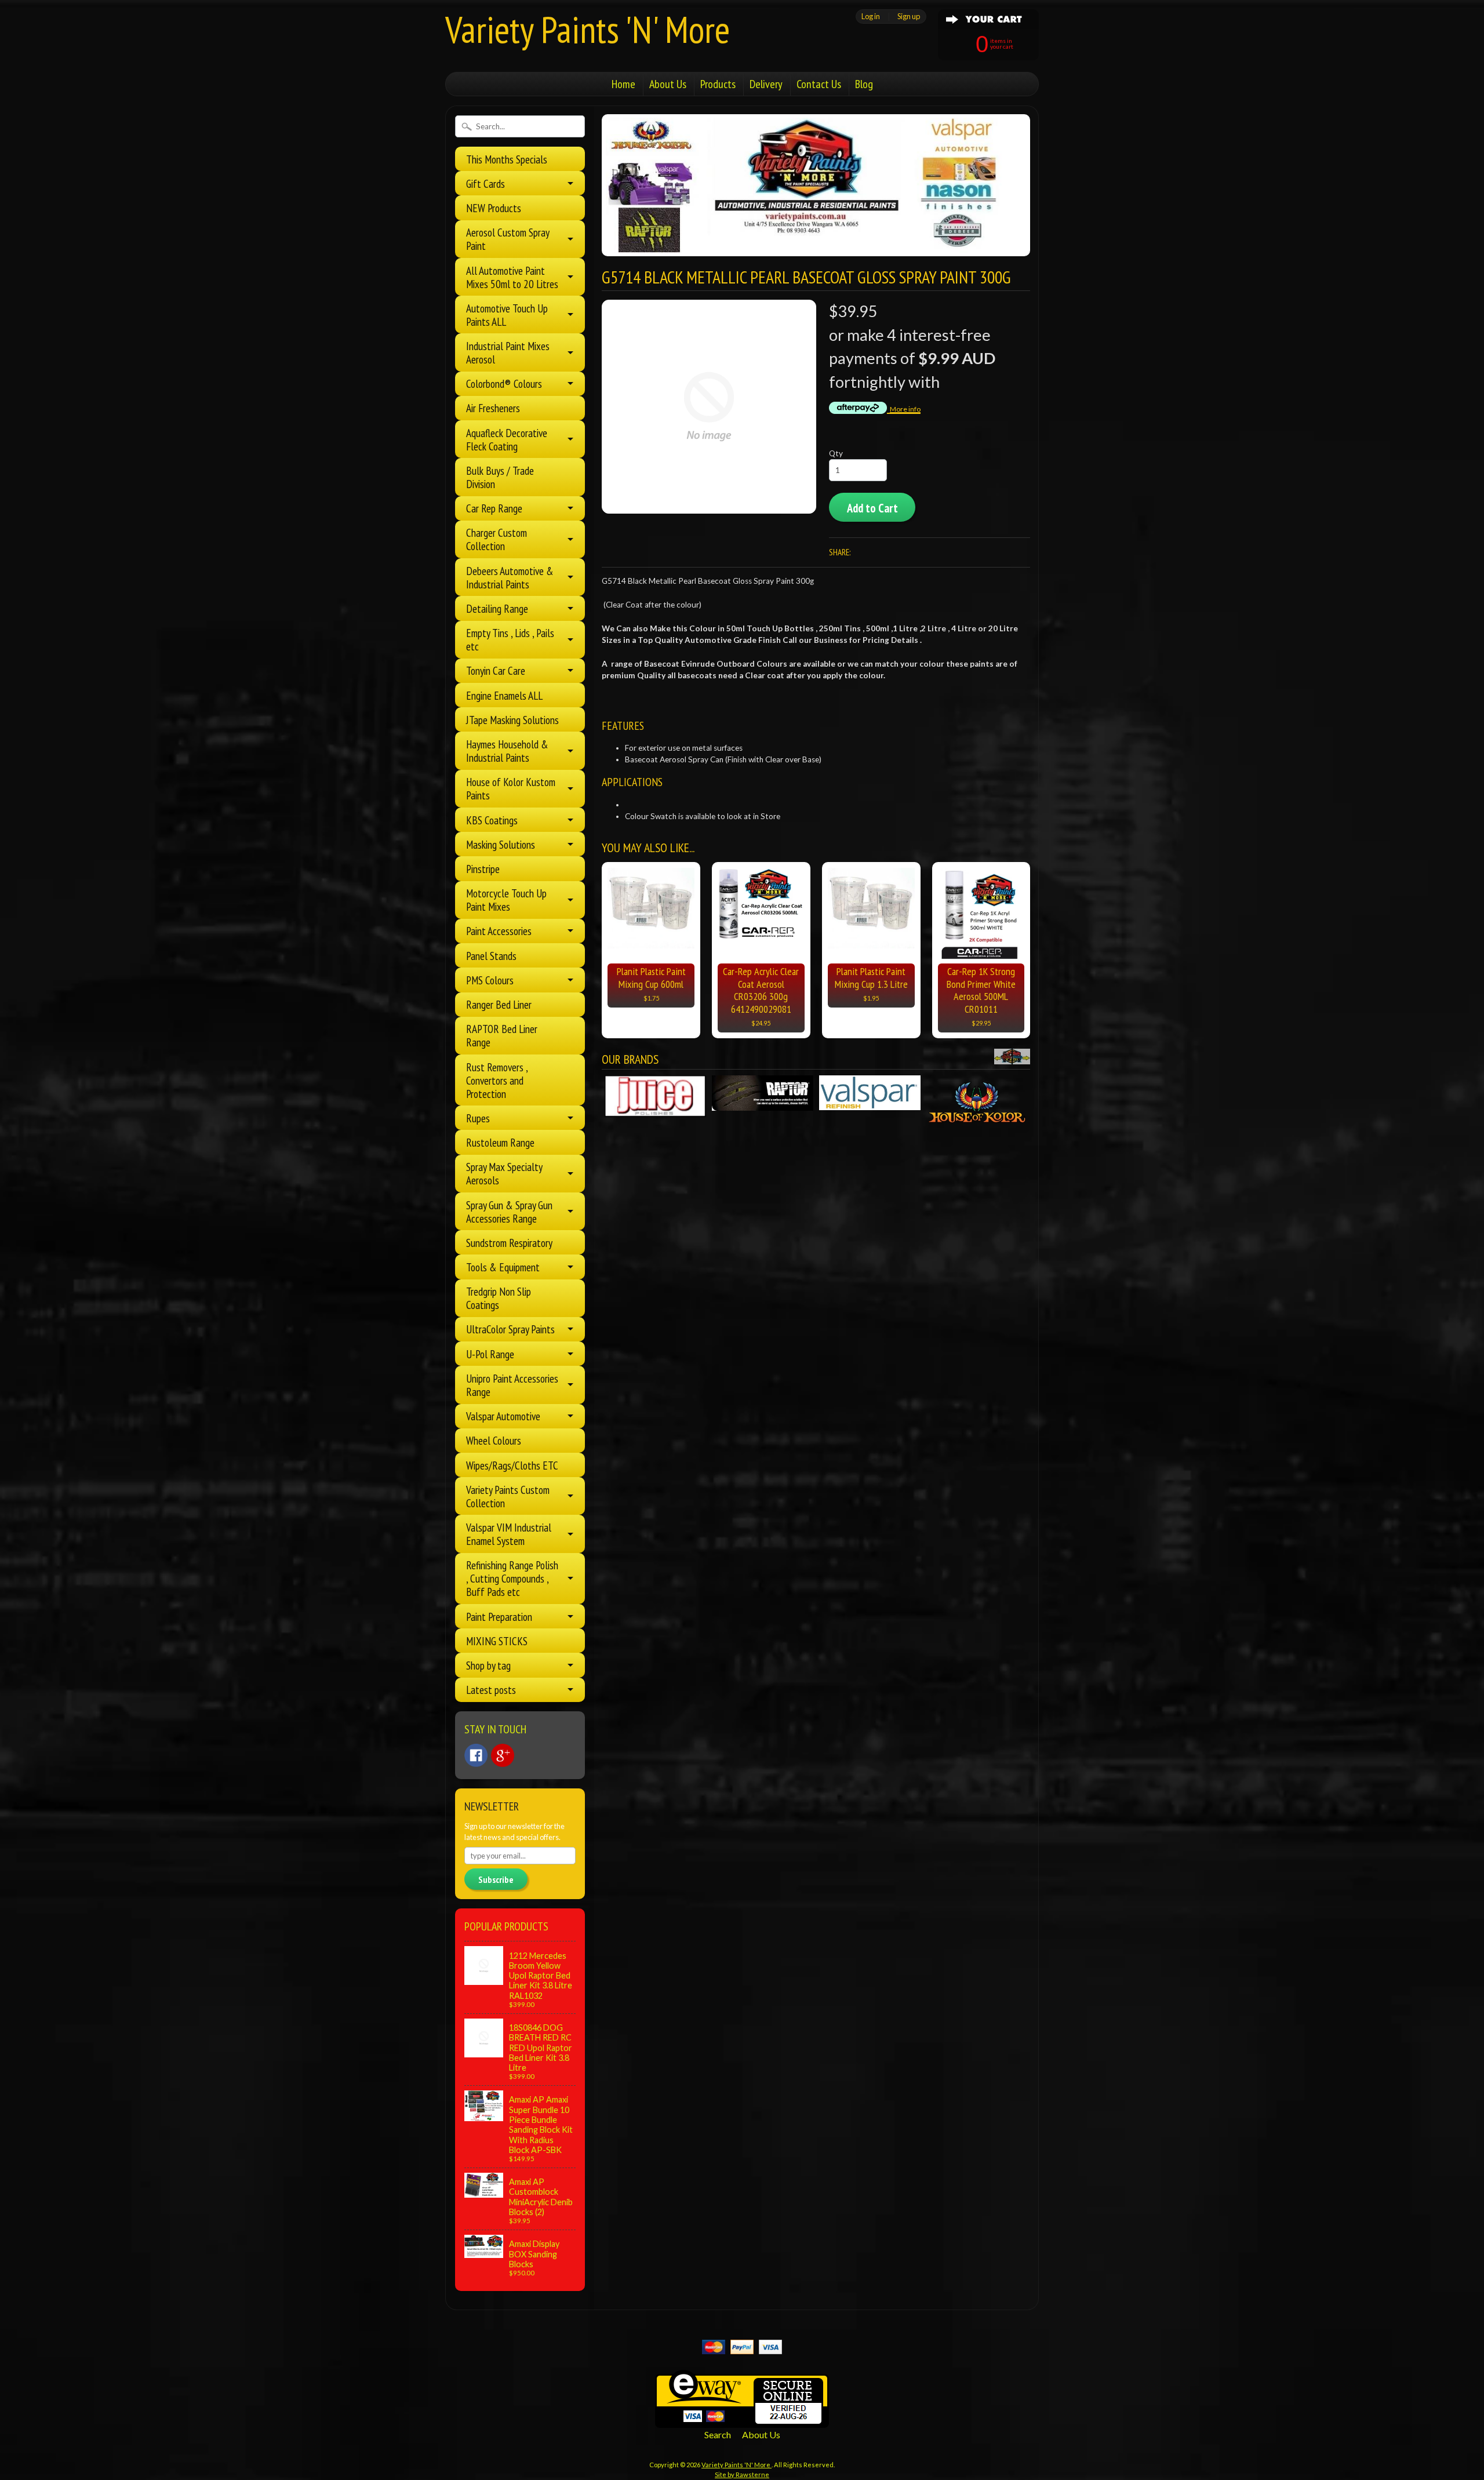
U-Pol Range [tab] (490, 1354)
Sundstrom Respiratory (509, 1243)
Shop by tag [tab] (488, 1665)
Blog (864, 84)
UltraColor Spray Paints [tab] (510, 1329)
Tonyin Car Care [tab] (496, 670)
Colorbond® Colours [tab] (504, 383)
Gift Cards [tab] (485, 183)
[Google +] (503, 1755)
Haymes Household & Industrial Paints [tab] (507, 751)
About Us (668, 84)
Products (718, 84)
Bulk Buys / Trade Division (500, 477)
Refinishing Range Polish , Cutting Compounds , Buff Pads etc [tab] (512, 1578)
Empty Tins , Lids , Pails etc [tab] (510, 639)
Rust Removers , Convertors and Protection (497, 1080)
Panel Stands (491, 956)
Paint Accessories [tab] (499, 931)
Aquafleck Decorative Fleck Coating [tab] (507, 439)
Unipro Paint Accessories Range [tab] (512, 1385)
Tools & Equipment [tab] (503, 1267)
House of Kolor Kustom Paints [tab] (511, 788)
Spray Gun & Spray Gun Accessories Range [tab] (509, 1212)
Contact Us (819, 84)
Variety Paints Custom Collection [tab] (508, 1496)
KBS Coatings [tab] (492, 820)
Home (623, 84)
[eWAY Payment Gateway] (742, 2421)
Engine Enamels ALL (504, 695)
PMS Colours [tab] (490, 980)
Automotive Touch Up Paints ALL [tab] (507, 315)
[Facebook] (476, 1755)
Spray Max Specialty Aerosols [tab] (504, 1173)
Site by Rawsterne (742, 2474)
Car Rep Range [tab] (494, 508)
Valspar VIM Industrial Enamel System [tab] (509, 1534)
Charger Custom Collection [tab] (497, 539)
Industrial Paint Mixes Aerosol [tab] (508, 352)
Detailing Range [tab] (497, 608)
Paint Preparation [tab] (499, 1617)
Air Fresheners (493, 408)
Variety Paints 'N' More (588, 29)
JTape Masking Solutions (512, 720)
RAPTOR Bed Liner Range (502, 1035)
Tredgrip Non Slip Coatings (499, 1298)
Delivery (766, 84)
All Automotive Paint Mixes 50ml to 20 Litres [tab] (512, 277)
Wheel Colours (494, 1440)
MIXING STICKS (497, 1641)
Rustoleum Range (500, 1142)
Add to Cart (872, 508)
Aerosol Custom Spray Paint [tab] (508, 239)
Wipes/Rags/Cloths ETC (512, 1465)
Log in (871, 16)
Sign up (909, 16)
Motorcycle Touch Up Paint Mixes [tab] (506, 900)
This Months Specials (507, 159)
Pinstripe (483, 869)
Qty (836, 453)
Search (718, 2434)
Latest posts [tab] (491, 1690)
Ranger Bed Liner (499, 1004)
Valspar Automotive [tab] (503, 1416)
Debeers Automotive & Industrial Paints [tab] (510, 577)
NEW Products (494, 208)
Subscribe (496, 1879)
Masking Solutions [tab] (501, 844)
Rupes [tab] (478, 1118)
